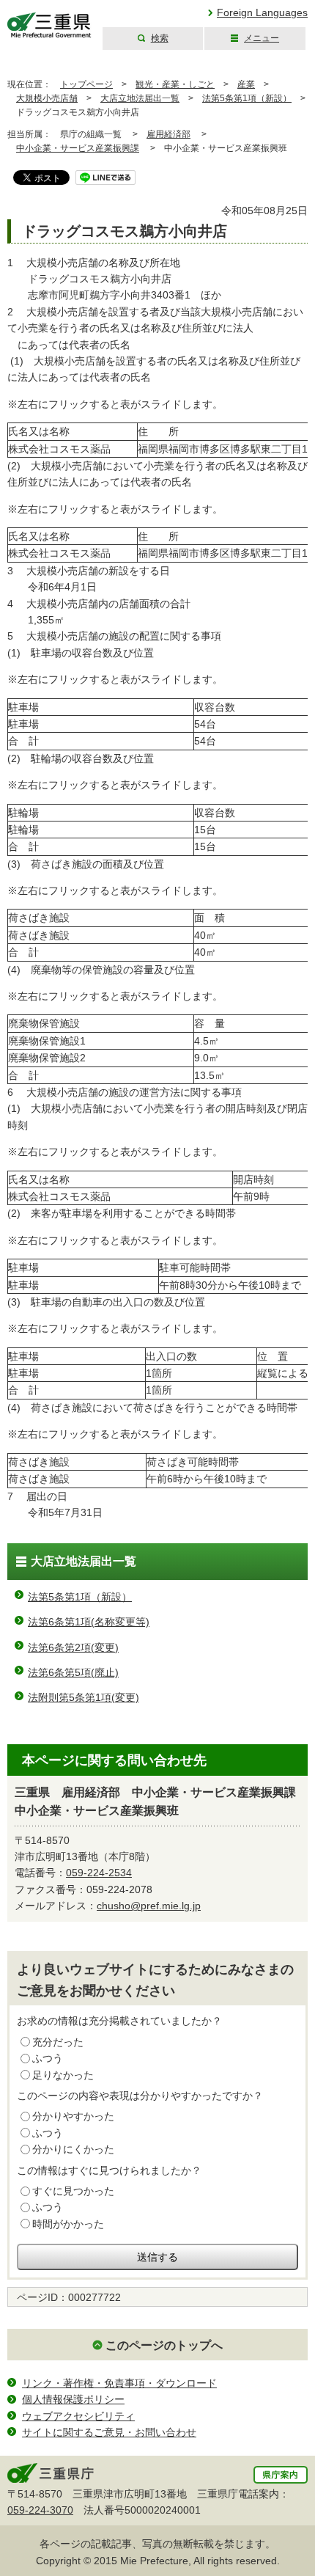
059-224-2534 (99, 1873)
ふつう (48, 2058)
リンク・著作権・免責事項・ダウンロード (119, 2383)
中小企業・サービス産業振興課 (78, 148)
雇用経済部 (168, 134)
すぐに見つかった (73, 2191)
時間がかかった (68, 2224)
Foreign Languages (262, 12)
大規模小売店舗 (47, 98)
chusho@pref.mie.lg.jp (149, 1906)
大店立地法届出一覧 (140, 98)
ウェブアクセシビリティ (78, 2416)
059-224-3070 (40, 2510)
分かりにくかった (73, 2149)
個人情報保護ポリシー (73, 2399)
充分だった (58, 2042)
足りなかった (63, 2075)
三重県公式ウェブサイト (49, 25)
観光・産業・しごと (175, 84)
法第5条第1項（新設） (247, 98)
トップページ (86, 84)
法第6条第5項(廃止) (73, 1672)
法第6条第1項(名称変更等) (89, 1622)
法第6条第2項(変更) (73, 1647)
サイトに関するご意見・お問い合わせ (109, 2432)
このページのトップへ (164, 2345)
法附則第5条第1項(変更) (84, 1697)
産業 (246, 84)
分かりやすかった (73, 2116)
